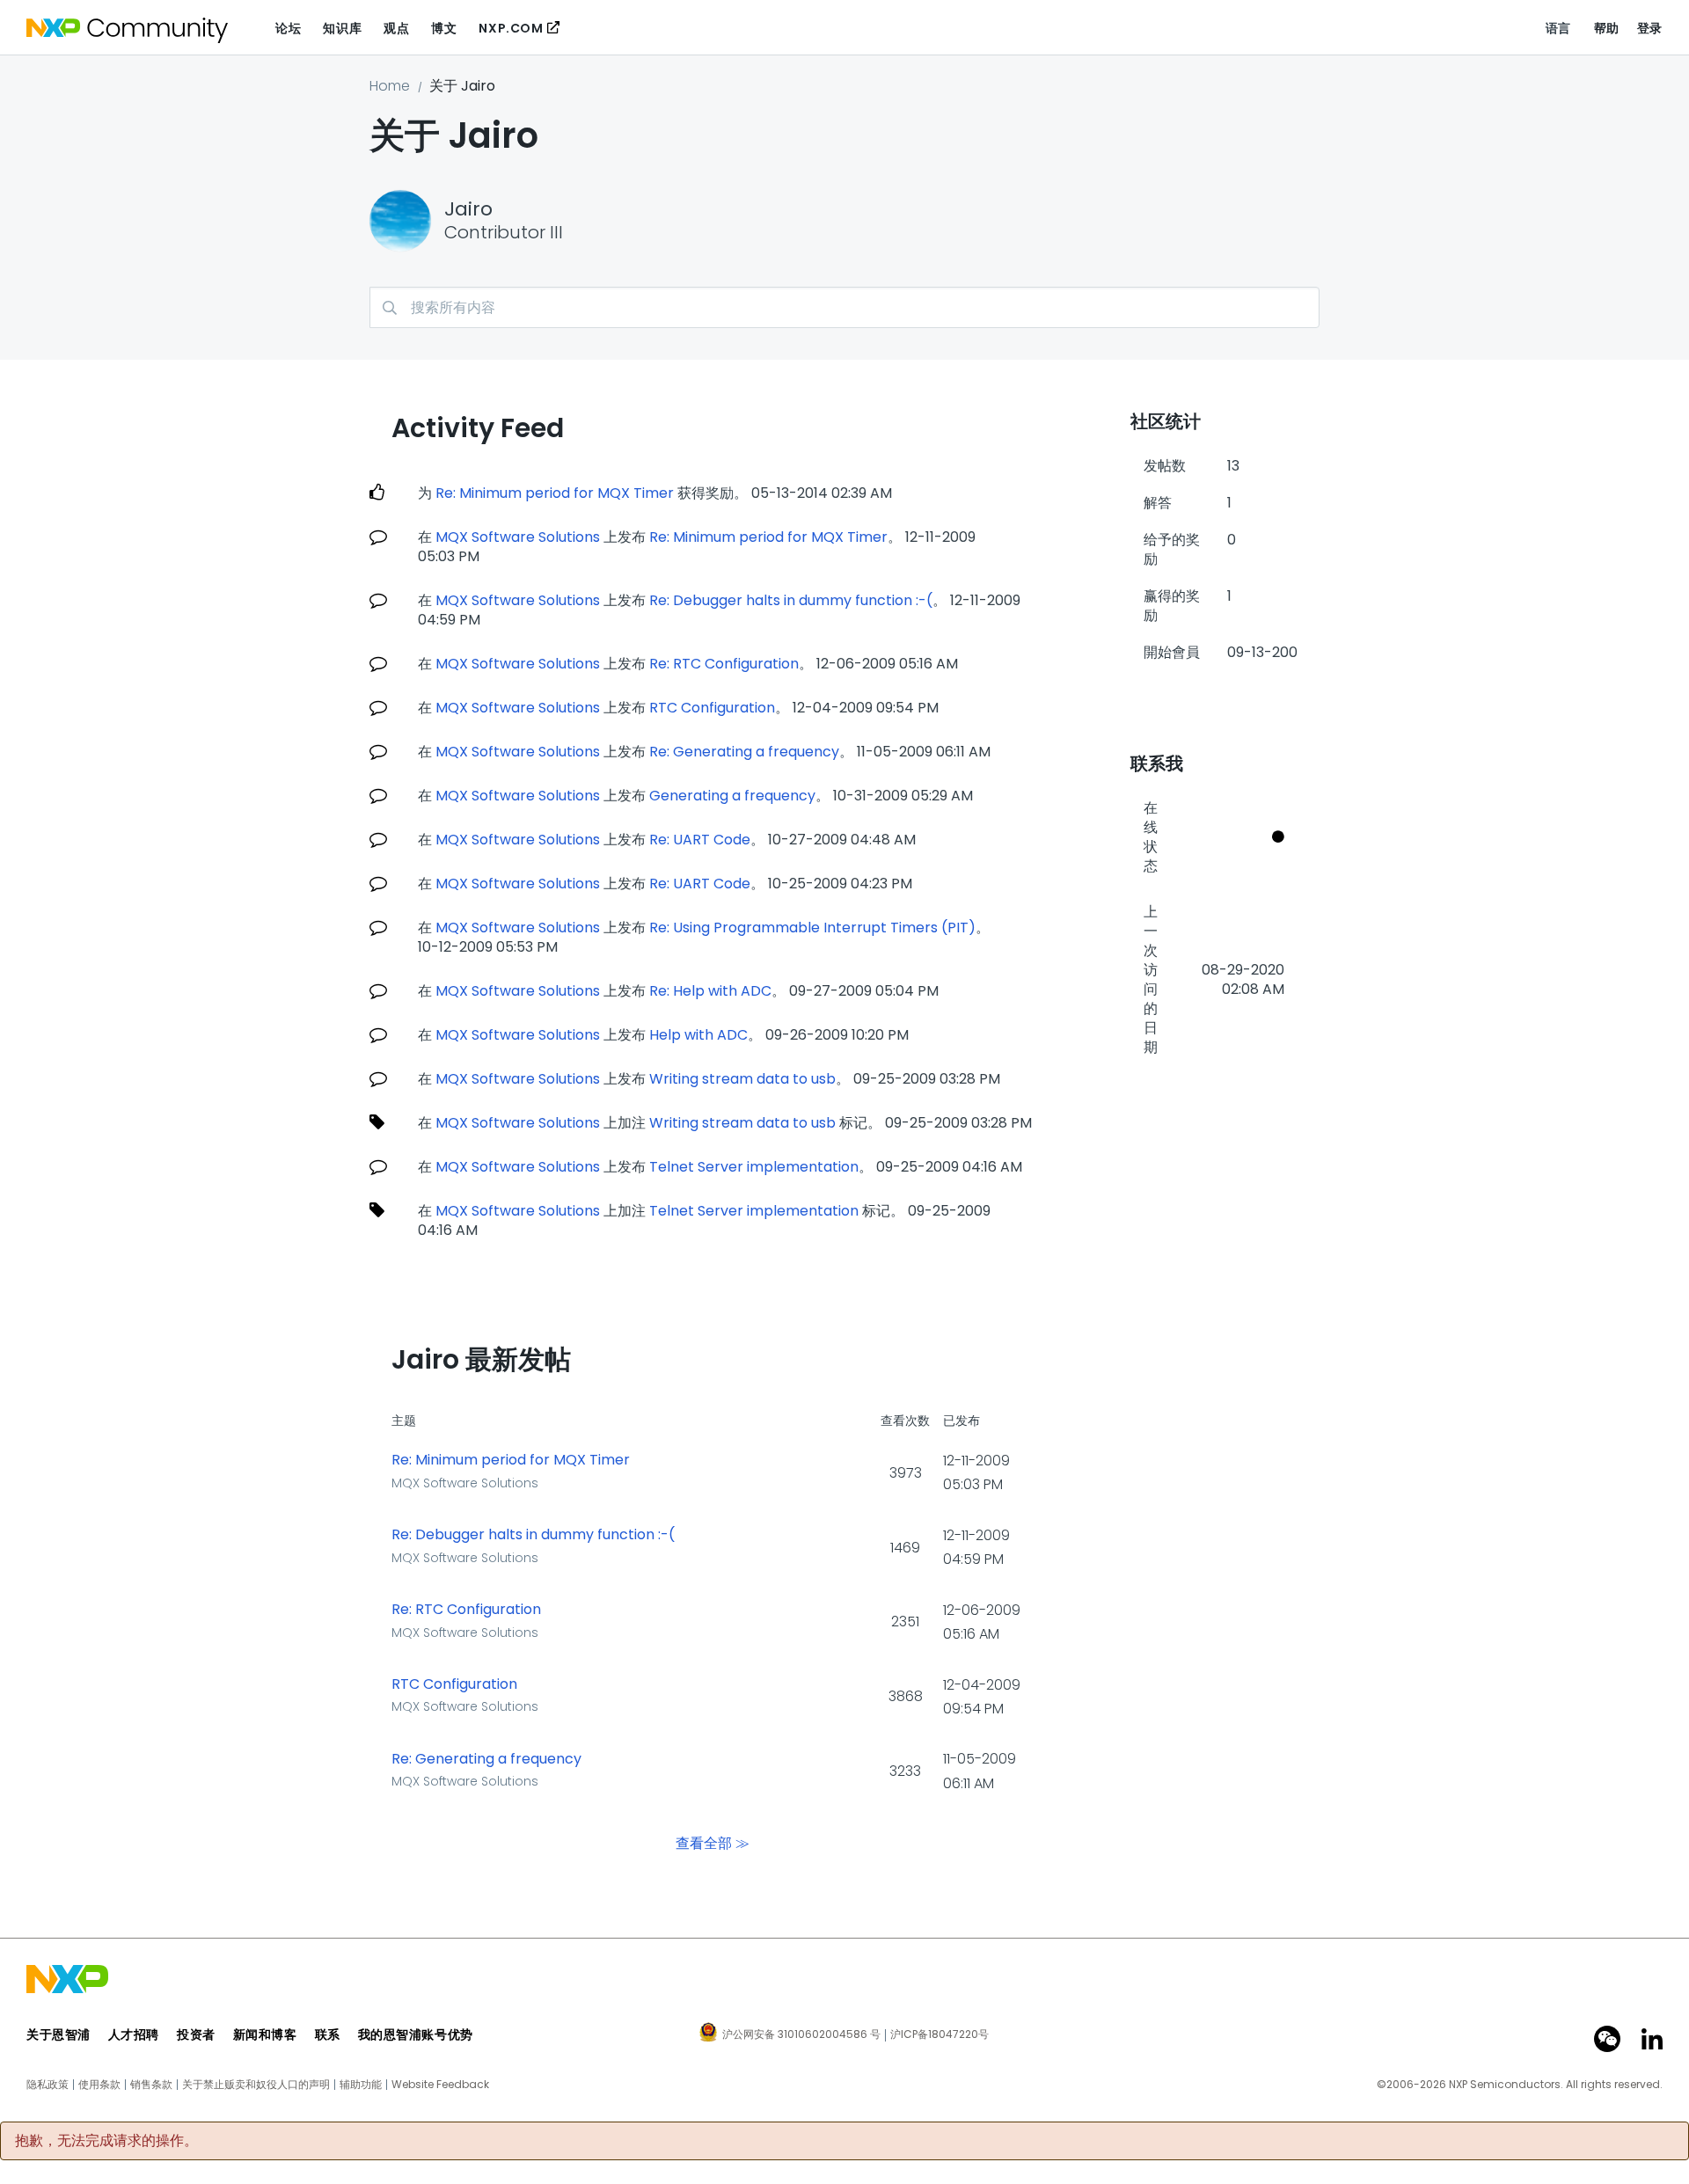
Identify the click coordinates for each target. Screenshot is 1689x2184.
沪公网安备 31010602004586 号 (801, 2035)
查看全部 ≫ (713, 1842)
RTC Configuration (712, 708)
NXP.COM (511, 28)
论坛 (288, 28)
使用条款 (99, 2085)
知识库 (342, 28)
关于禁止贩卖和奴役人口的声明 (256, 2085)
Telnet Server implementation (754, 1167)
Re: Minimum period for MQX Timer (555, 493)
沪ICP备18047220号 (940, 2034)
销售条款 (151, 2085)
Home (390, 86)
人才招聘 (134, 2034)
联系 (328, 2034)
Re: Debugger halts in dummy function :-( (791, 600)
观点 (396, 28)
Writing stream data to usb (742, 1079)
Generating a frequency (732, 796)
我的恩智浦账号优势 (416, 2034)
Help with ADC (698, 1035)
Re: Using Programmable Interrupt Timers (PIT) (812, 928)
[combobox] (844, 307)
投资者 (196, 2034)
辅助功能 (361, 2085)
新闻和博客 (265, 2034)
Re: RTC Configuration (724, 664)
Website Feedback (440, 2085)
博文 (444, 28)
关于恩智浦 (58, 2034)
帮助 (1607, 28)
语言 (1558, 28)
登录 (1650, 28)
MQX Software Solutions (518, 537)
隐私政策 (48, 2085)
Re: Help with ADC (710, 991)
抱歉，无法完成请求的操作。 (106, 2141)
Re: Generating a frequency (744, 752)
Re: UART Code (700, 840)
